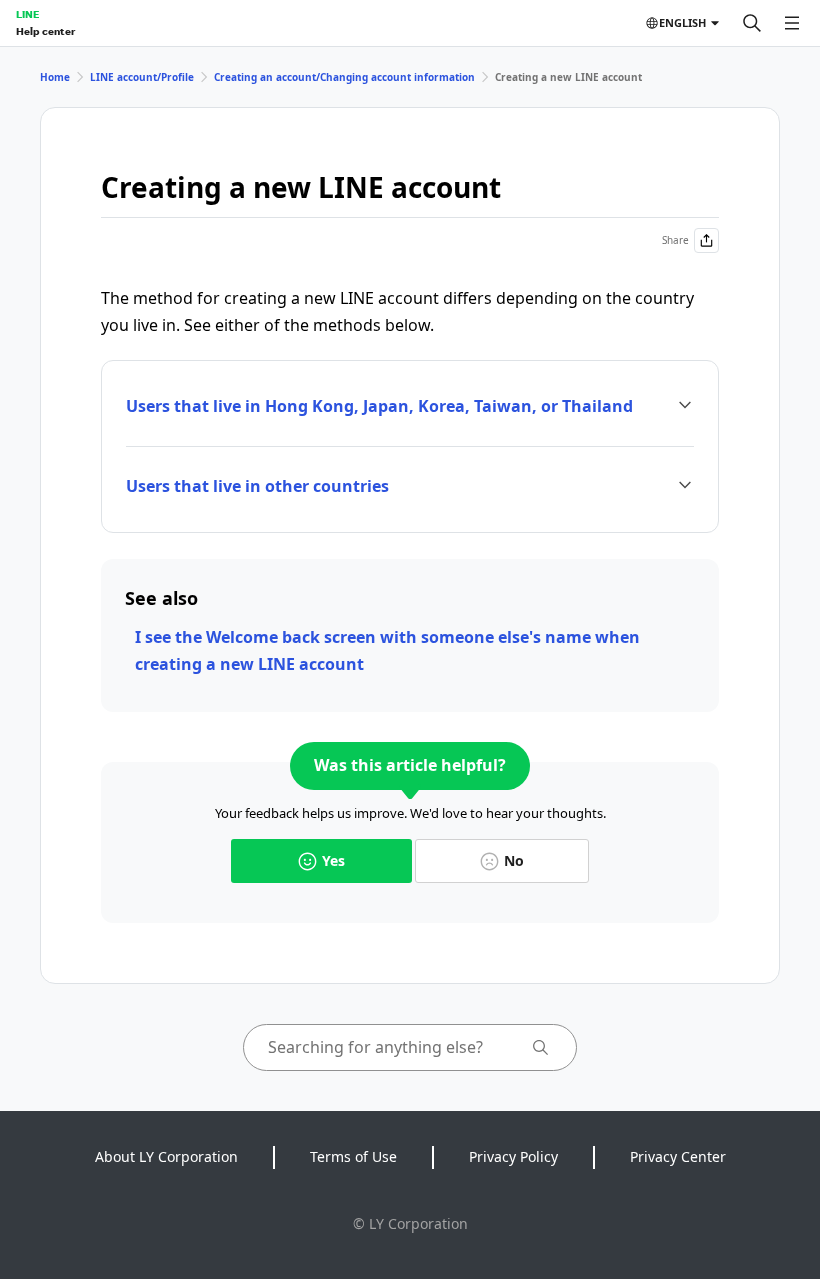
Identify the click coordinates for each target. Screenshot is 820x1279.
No (514, 860)
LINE (27, 14)
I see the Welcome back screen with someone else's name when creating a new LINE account (387, 650)
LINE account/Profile (142, 77)
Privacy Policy (513, 1156)
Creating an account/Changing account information (344, 77)
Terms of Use (353, 1156)
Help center (45, 31)
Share (675, 240)
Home (55, 77)
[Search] (752, 23)
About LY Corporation (166, 1156)
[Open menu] (792, 23)
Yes (333, 860)
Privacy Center (678, 1156)
